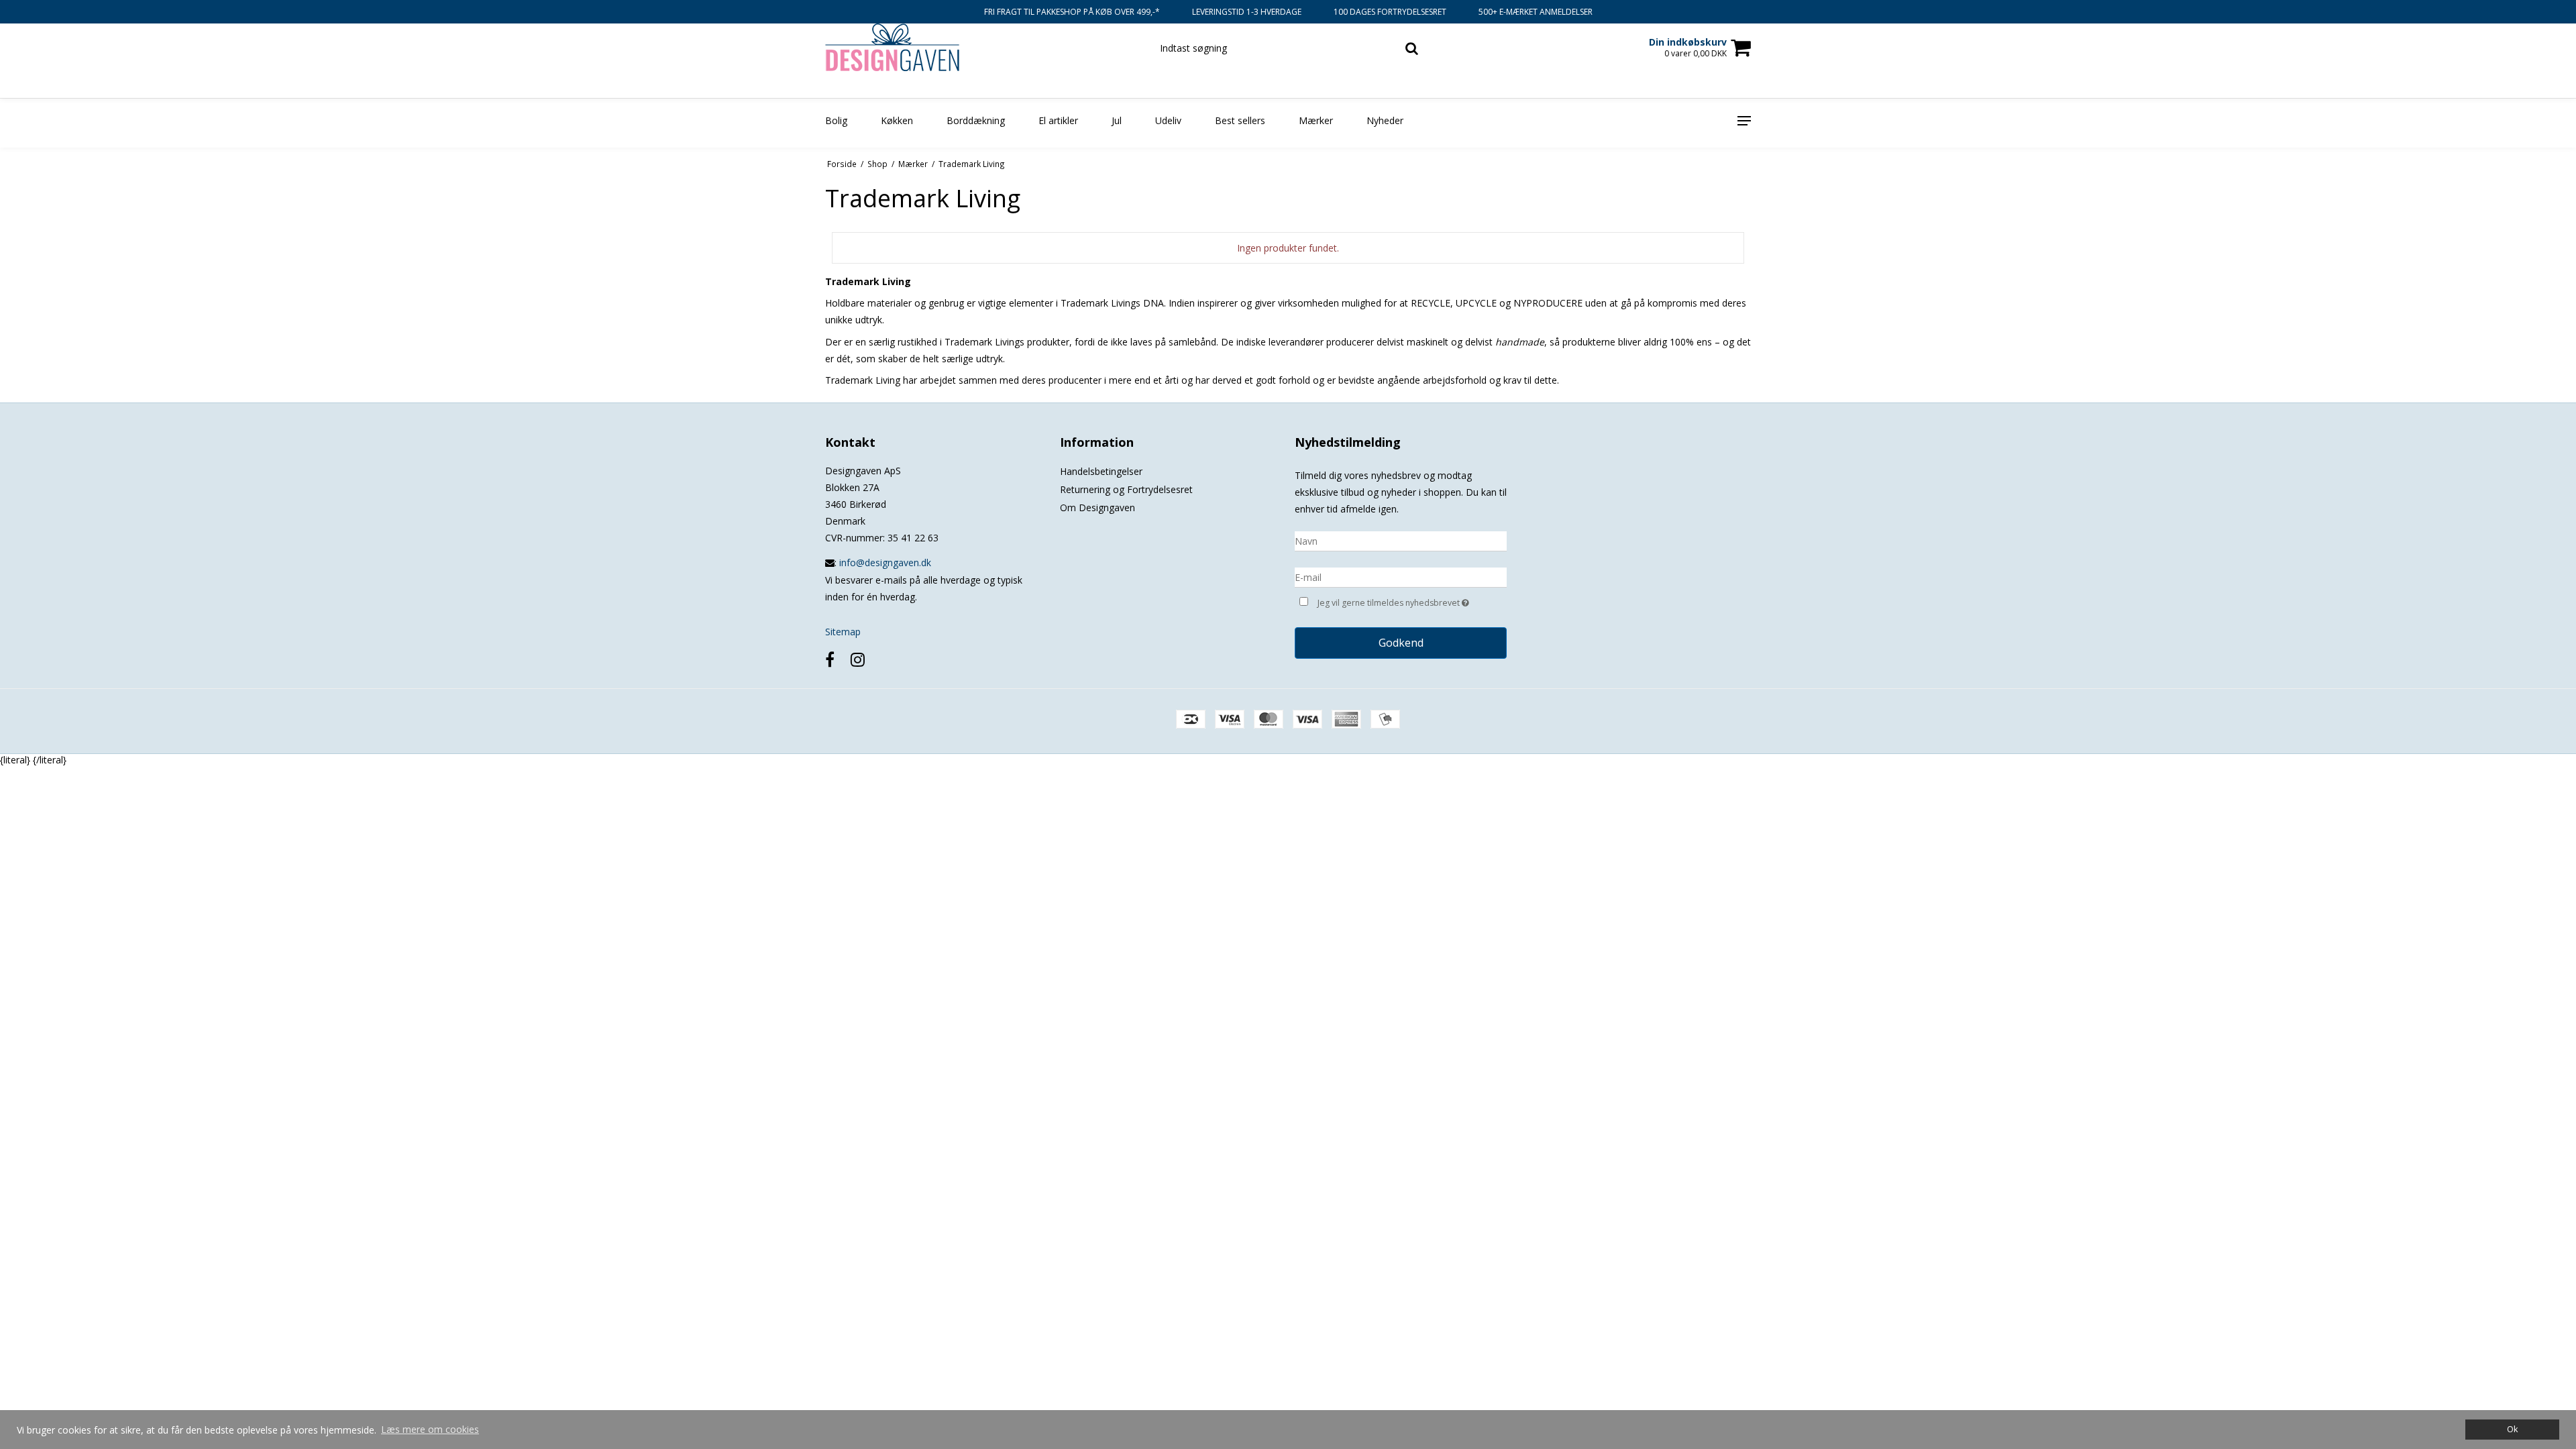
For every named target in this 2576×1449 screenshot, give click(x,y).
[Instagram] (858, 659)
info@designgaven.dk (885, 562)
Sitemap (843, 632)
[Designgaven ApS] (897, 47)
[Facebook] (830, 659)
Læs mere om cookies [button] (430, 1429)
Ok (2512, 1429)
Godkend (1401, 643)
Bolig (836, 120)
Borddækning (976, 120)
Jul (1117, 120)
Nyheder (1385, 120)
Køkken (897, 120)
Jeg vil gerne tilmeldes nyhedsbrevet (1412, 600)
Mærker (1316, 120)
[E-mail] (1401, 577)
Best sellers (1240, 120)
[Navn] (1401, 540)
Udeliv (1168, 120)
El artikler (1058, 120)
